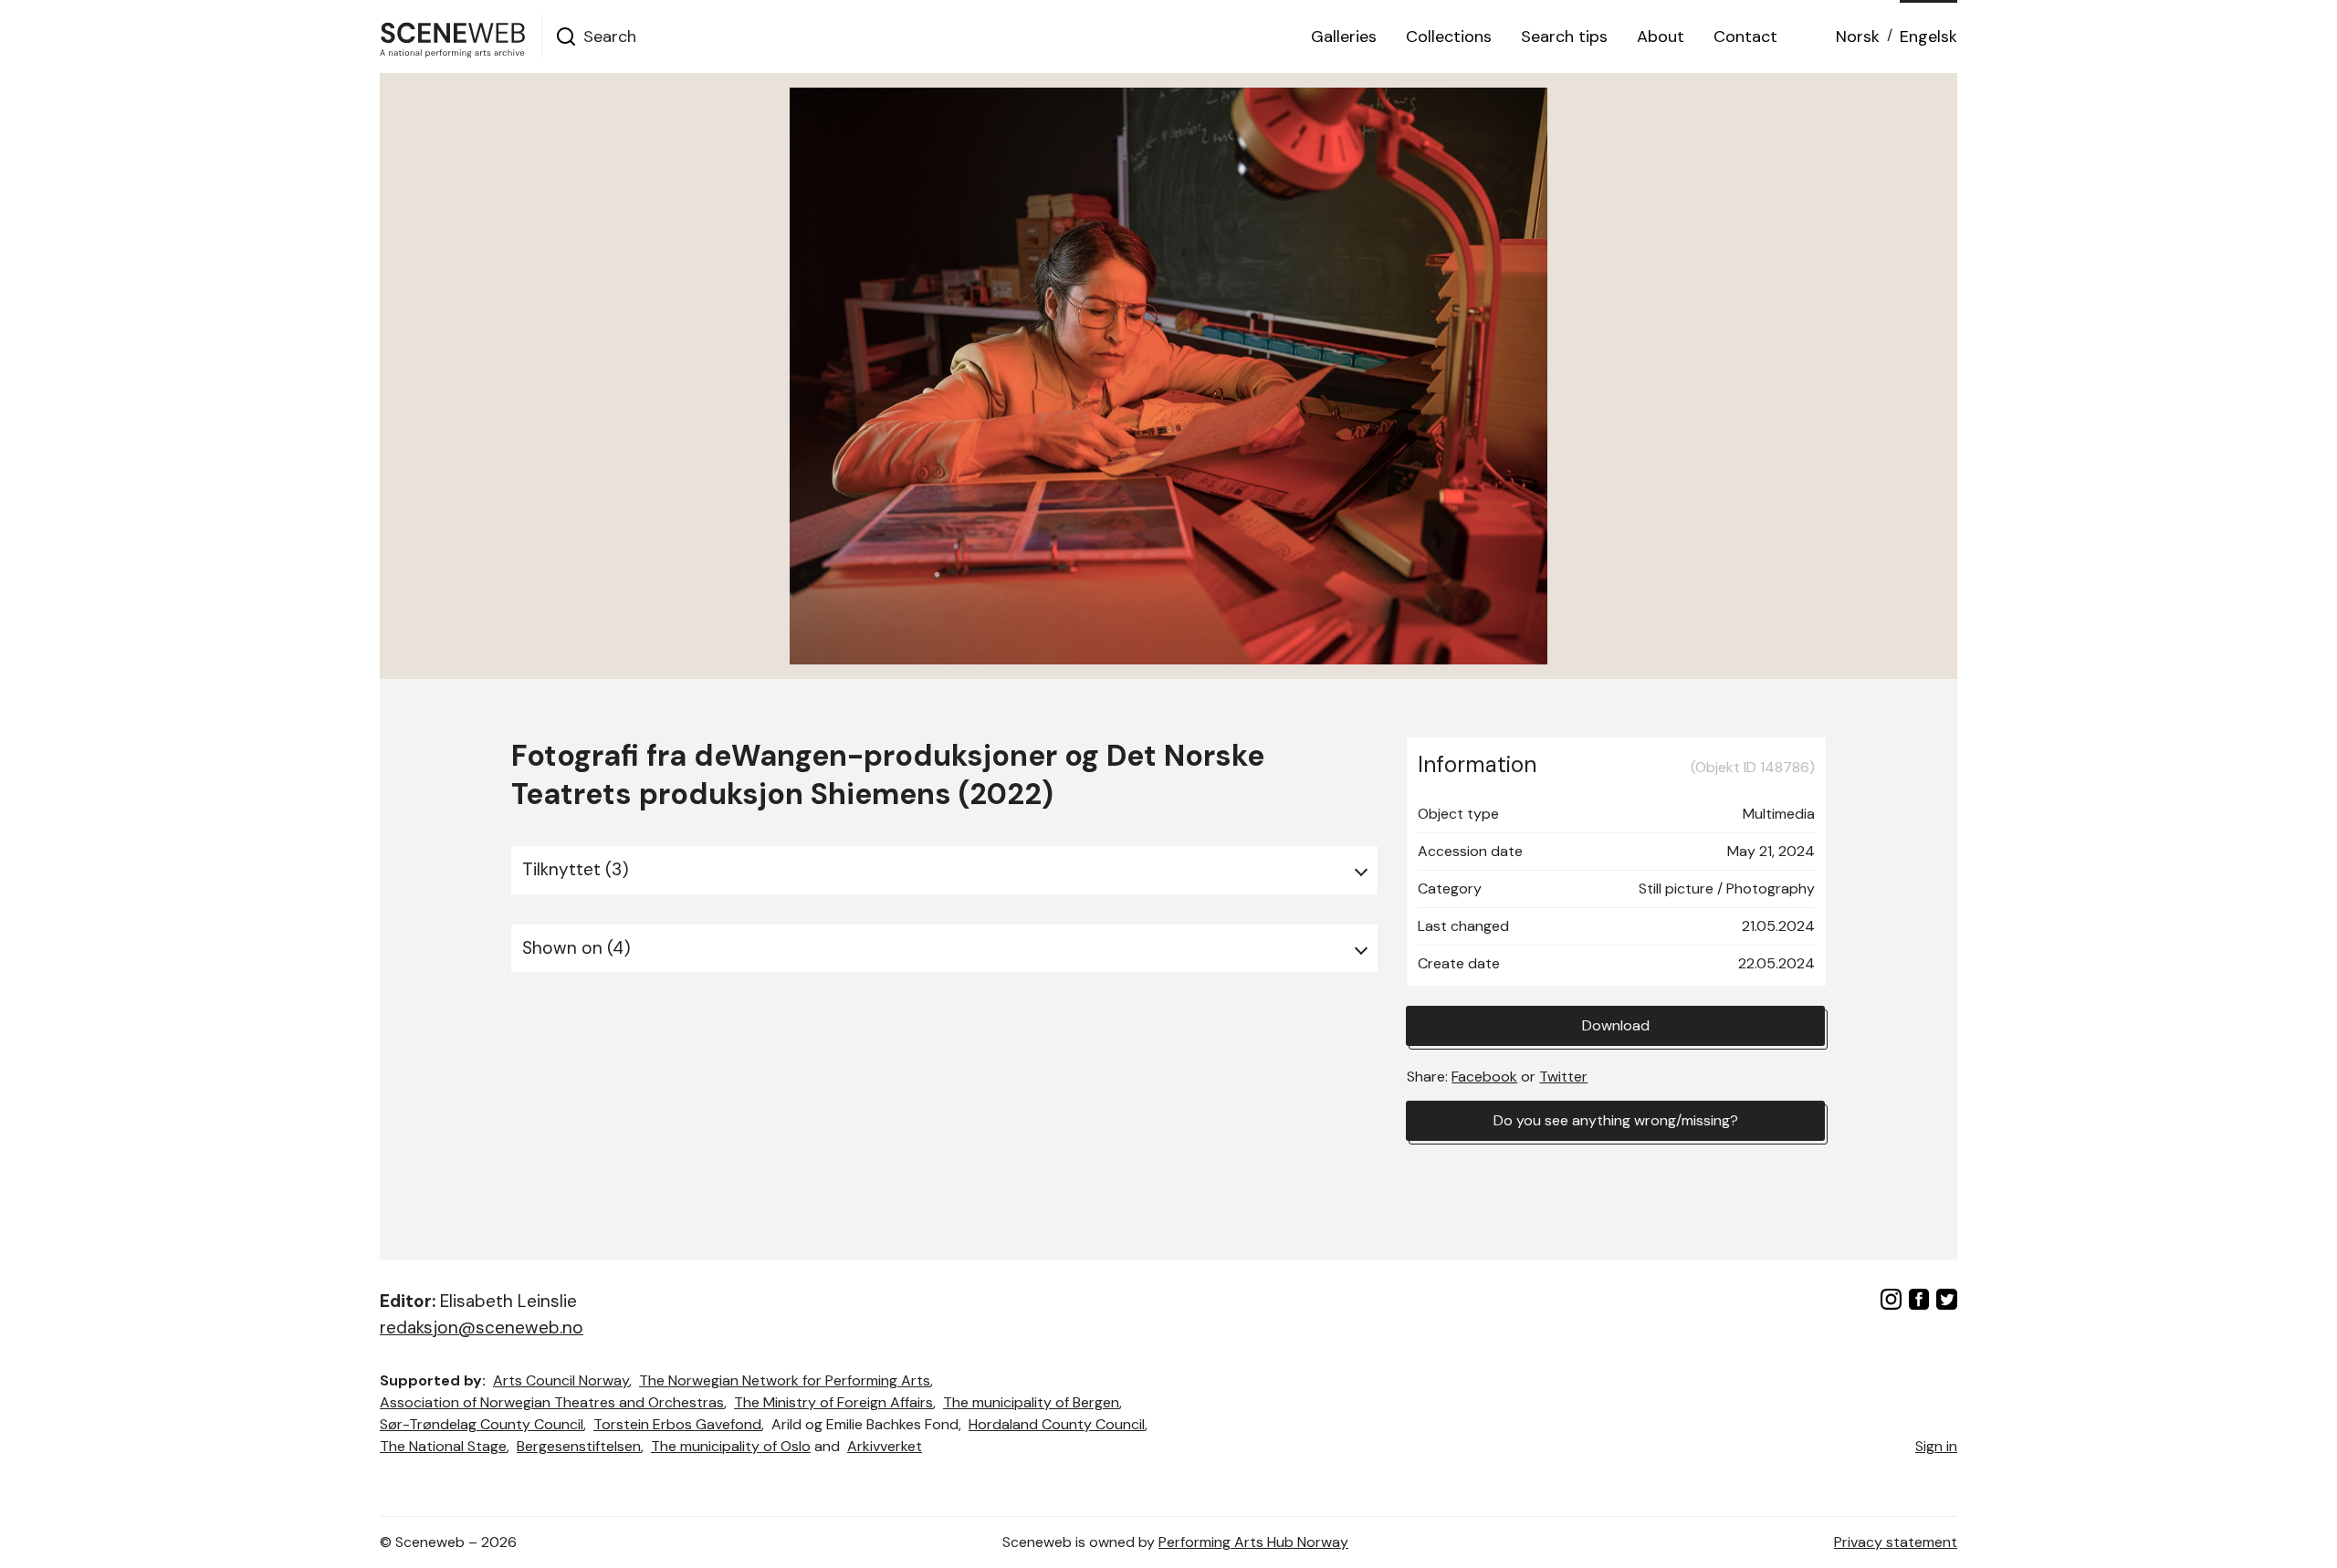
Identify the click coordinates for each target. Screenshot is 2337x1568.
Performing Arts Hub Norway (1253, 1542)
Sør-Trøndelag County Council (482, 1424)
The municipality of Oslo (731, 1446)
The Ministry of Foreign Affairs (833, 1402)
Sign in (1936, 1446)
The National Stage (443, 1446)
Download (1616, 1025)
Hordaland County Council (1057, 1424)
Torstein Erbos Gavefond (677, 1424)
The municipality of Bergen (1031, 1402)
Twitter (1563, 1077)
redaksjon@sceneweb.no (482, 1328)
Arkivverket (885, 1446)
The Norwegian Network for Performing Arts (785, 1380)
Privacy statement (1896, 1542)
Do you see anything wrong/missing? (1616, 1120)
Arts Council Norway (561, 1380)
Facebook (1484, 1077)
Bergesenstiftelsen (579, 1446)
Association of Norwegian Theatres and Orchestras (552, 1402)
